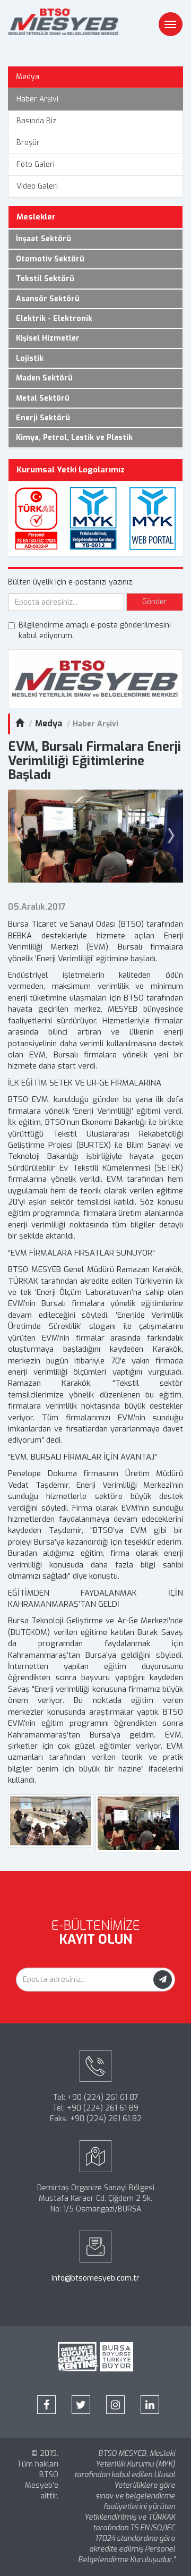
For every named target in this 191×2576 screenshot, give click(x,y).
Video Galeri (37, 186)
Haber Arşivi (37, 99)
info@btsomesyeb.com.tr (95, 2278)
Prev (22, 836)
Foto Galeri (36, 164)
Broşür (28, 143)
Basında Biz (36, 121)
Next (169, 836)
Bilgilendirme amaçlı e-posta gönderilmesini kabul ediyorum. (95, 630)
